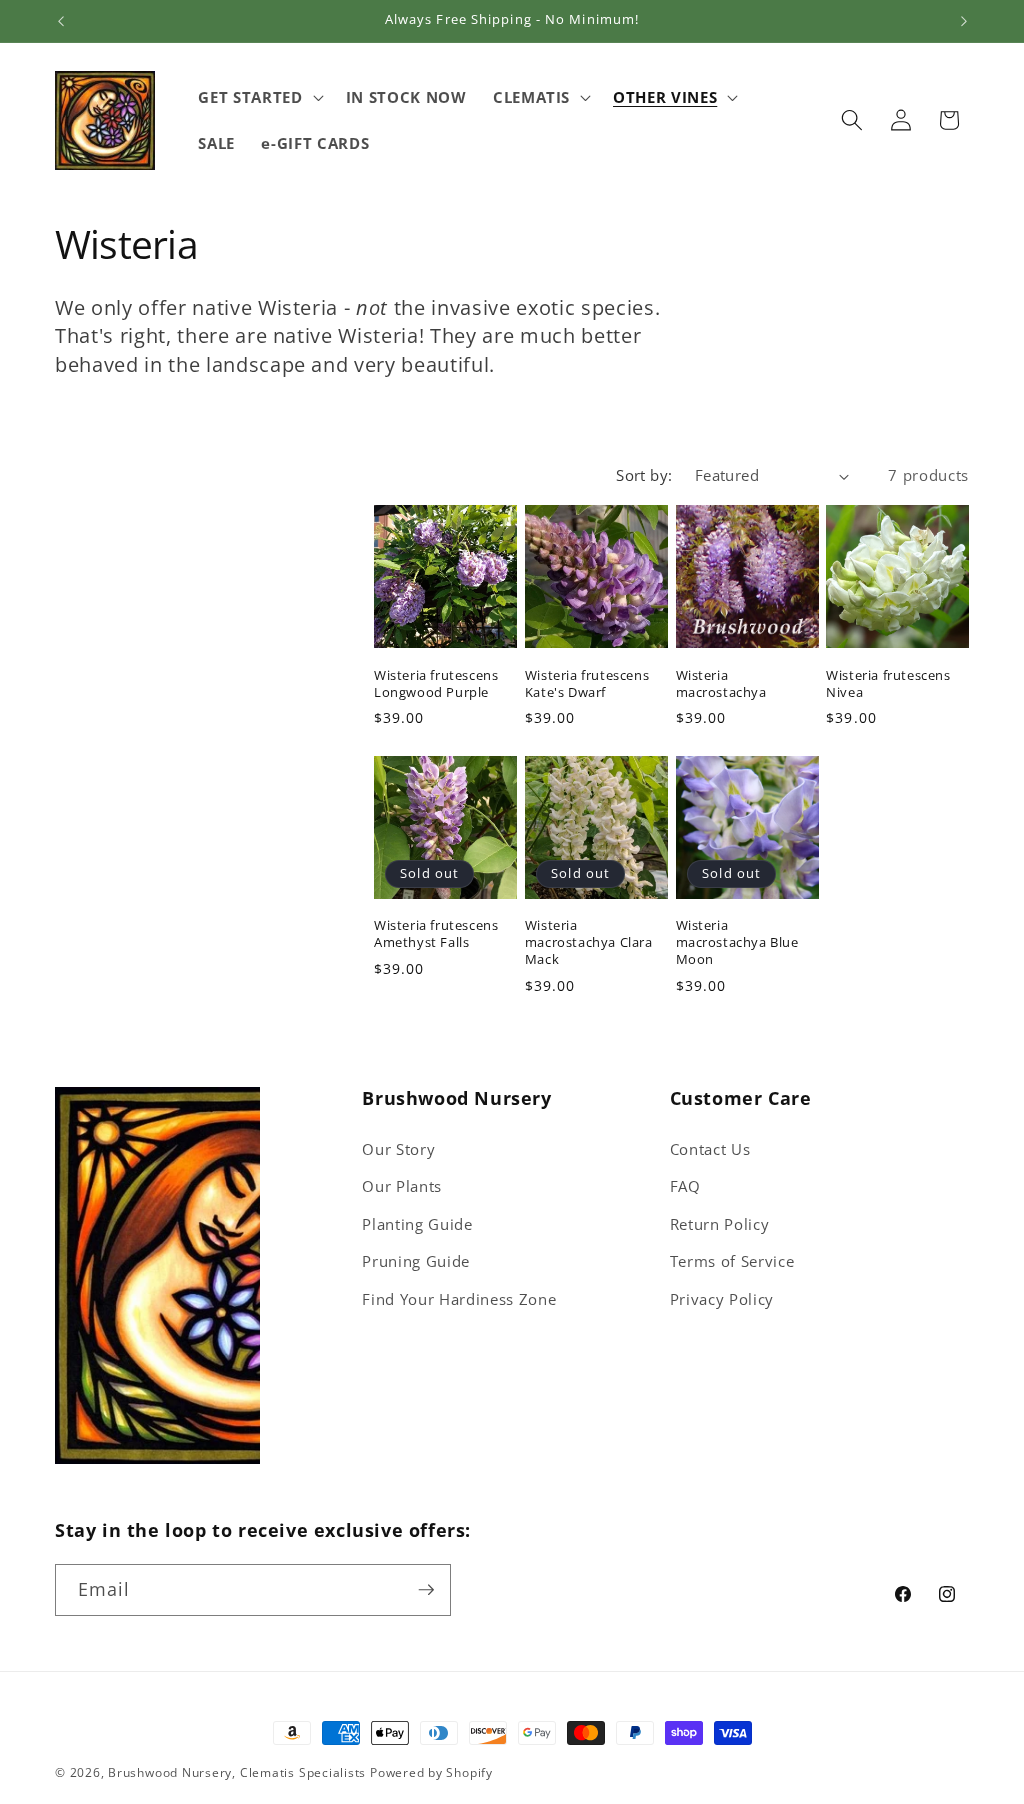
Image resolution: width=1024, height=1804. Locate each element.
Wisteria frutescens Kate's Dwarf (587, 684)
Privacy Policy (722, 1299)
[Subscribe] (426, 1590)
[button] (258, 97)
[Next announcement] (964, 21)
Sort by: (644, 475)
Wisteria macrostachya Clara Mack (589, 942)
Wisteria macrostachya (721, 684)
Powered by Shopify (431, 1772)
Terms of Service (732, 1261)
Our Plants (402, 1186)
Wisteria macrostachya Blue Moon (737, 942)
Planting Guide (417, 1224)
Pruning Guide (416, 1261)
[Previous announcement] (61, 21)
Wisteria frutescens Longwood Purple (436, 684)
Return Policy (720, 1224)
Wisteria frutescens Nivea (888, 684)
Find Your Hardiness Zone (459, 1299)
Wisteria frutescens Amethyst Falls (436, 934)
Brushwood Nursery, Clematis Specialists (237, 1772)
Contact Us (710, 1149)
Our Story (398, 1149)
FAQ (685, 1186)
